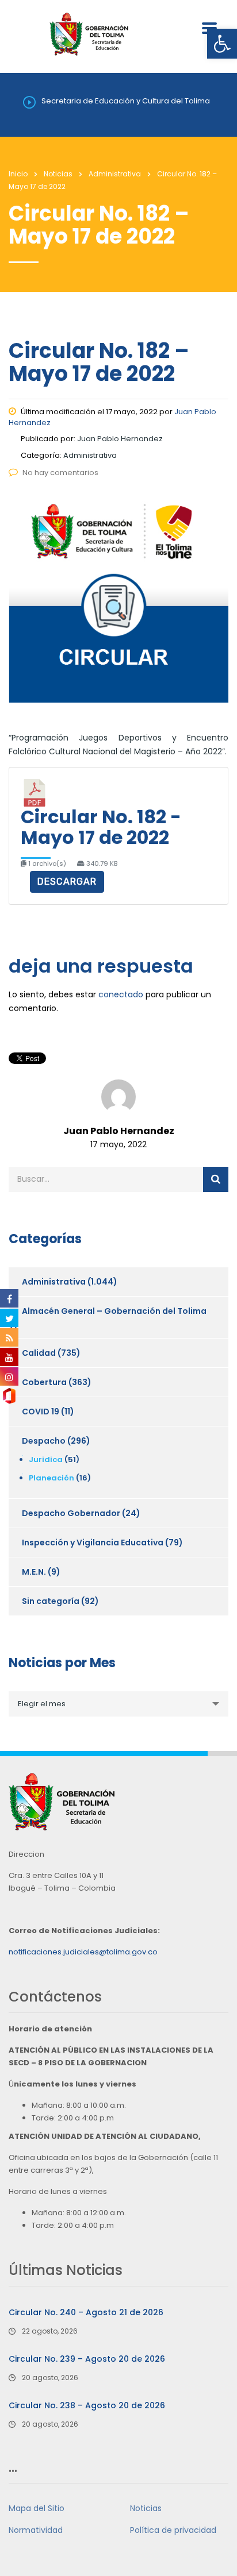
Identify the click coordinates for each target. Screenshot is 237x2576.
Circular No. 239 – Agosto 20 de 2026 (87, 2359)
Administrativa (54, 1282)
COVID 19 (41, 1412)
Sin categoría (51, 1601)
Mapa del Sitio (37, 2508)
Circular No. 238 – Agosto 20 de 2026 (87, 2405)
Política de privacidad (173, 2530)
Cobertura (44, 1382)
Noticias (146, 2508)
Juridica (46, 1459)
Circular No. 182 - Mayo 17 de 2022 (101, 827)
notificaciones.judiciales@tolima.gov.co (83, 1952)
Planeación (51, 1478)
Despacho (44, 1441)
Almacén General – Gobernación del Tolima (114, 1311)
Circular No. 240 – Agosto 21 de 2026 (86, 2312)
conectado (121, 994)
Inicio (18, 174)
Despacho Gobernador (71, 1513)
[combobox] (118, 1704)
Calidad (39, 1353)
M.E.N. (34, 1572)
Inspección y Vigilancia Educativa (93, 1542)
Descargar (67, 882)
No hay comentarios (60, 473)
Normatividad (36, 2530)
